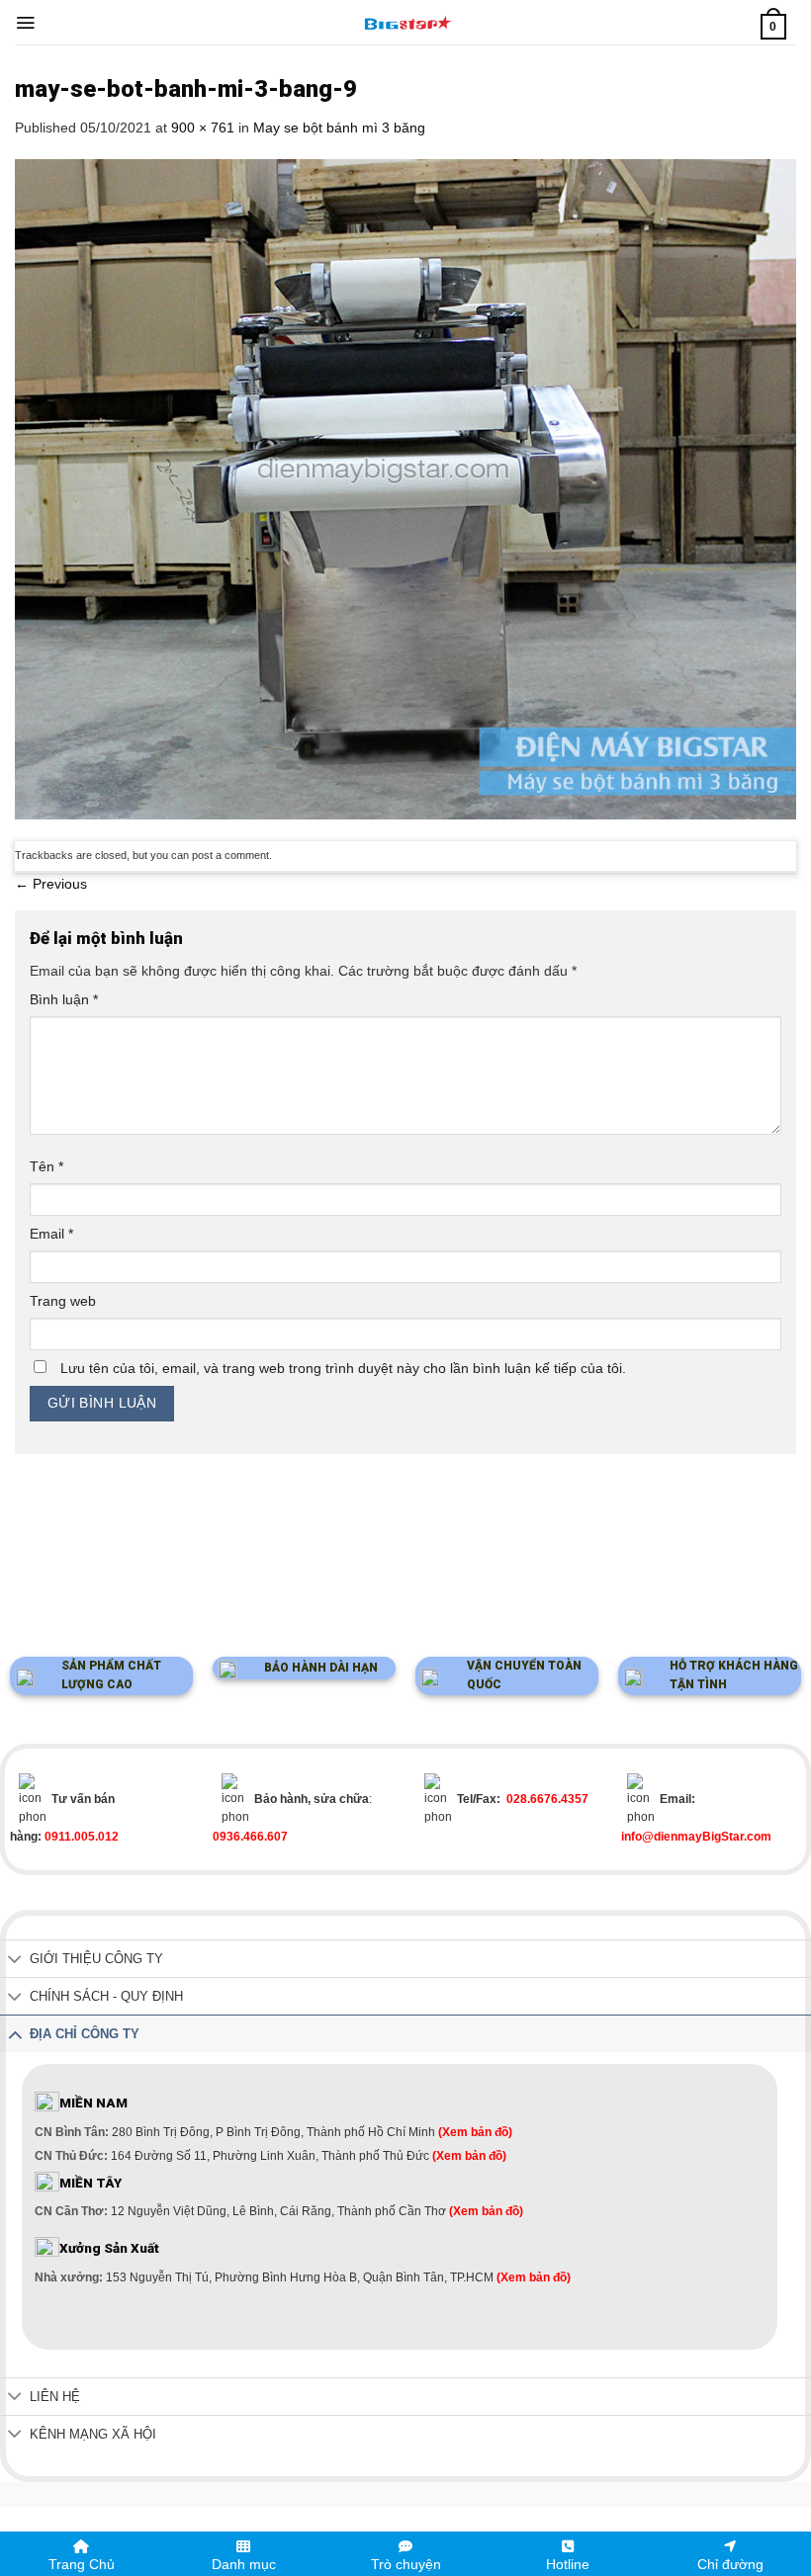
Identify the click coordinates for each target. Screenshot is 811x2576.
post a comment (230, 855)
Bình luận (64, 999)
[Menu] (25, 23)
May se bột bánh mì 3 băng (339, 128)
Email (51, 1234)
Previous (51, 884)
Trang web (63, 1301)
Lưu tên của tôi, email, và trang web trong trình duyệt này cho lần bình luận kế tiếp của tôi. (343, 1368)
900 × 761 (203, 128)
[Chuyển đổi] (15, 1961)
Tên (46, 1166)
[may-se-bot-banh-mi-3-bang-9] (405, 488)
